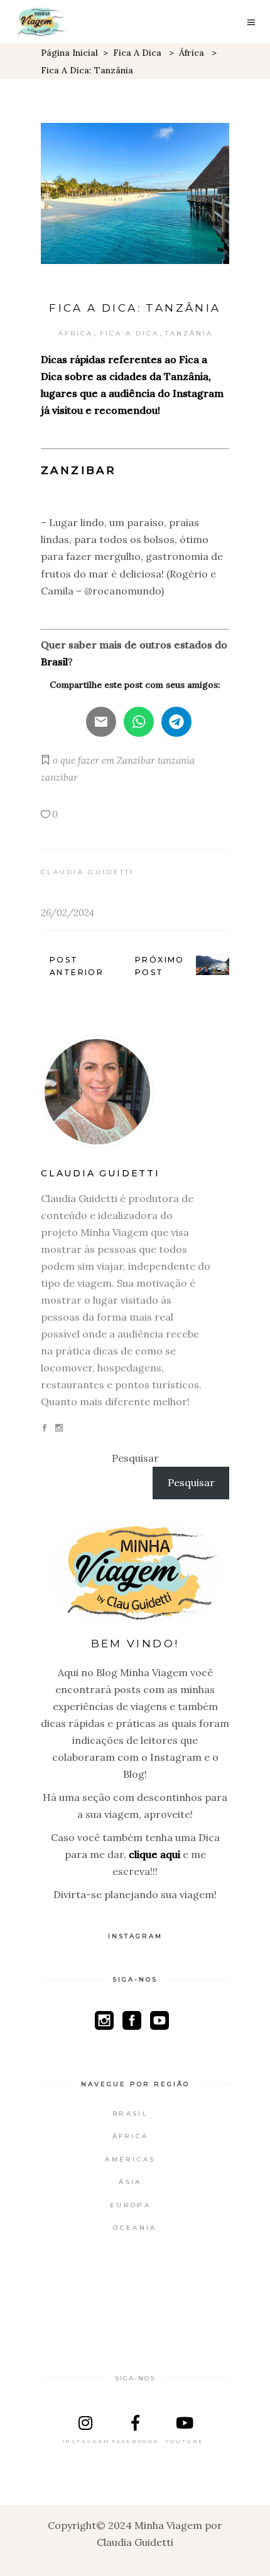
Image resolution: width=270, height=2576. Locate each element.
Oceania (135, 2228)
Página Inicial (69, 53)
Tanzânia (189, 333)
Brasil (130, 2114)
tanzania (176, 760)
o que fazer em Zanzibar (104, 760)
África (192, 53)
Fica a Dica (137, 53)
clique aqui (154, 1854)
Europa (130, 2205)
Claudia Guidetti (88, 872)
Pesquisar (135, 1458)
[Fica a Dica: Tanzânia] (135, 1092)
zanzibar (59, 777)
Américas (130, 2159)
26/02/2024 (67, 913)
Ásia (130, 2182)
